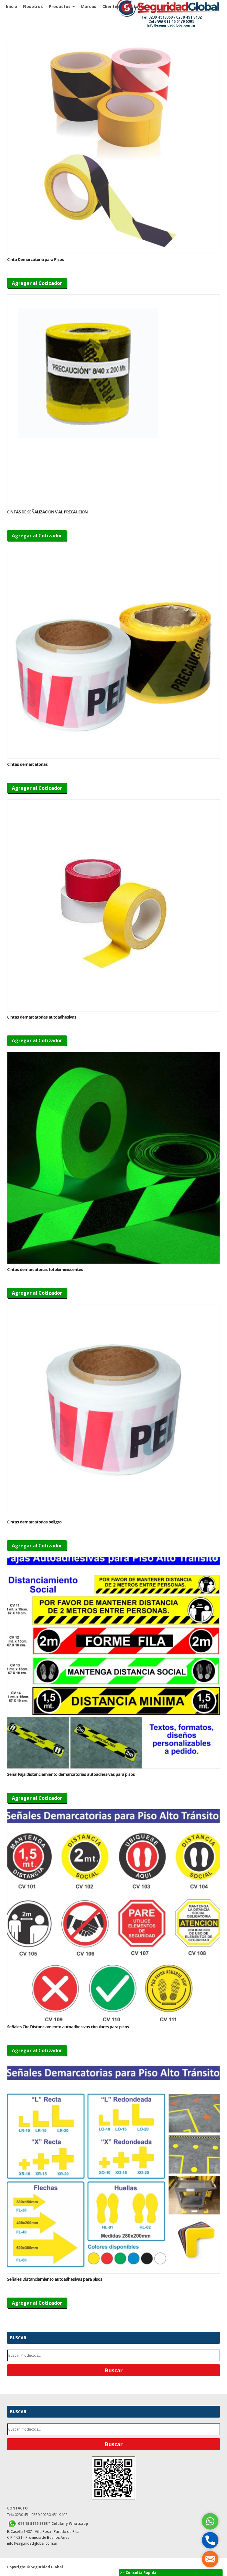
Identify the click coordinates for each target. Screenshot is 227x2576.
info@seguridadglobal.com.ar (32, 2543)
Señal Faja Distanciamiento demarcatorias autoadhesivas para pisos (71, 1774)
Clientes (111, 6)
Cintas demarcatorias (27, 764)
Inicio (12, 6)
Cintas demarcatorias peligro (34, 1522)
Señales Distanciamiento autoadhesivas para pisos (55, 2279)
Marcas (89, 6)
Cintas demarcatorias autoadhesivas (42, 1017)
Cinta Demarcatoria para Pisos (35, 259)
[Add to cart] (113, 148)
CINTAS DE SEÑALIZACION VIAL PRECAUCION (47, 512)
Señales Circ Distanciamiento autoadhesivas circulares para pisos (68, 2027)
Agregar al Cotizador (37, 283)
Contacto (136, 6)
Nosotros (33, 6)
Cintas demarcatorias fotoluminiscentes (45, 1269)
